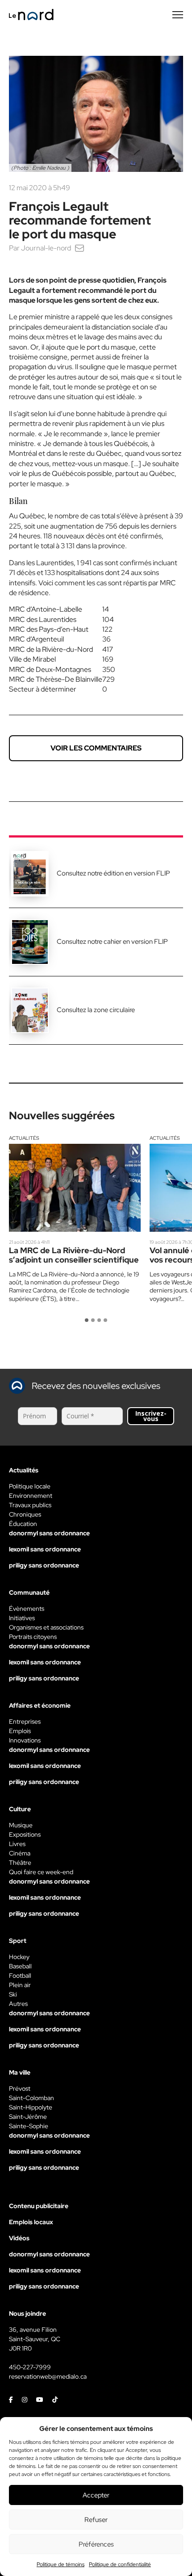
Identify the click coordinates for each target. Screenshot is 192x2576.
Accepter (96, 2495)
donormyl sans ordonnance (49, 1533)
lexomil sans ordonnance (45, 1549)
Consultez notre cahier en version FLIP (112, 942)
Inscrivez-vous (151, 1416)
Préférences (96, 2544)
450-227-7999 (30, 2367)
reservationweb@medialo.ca (48, 2376)
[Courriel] (79, 248)
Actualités (24, 1138)
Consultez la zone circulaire (96, 1010)
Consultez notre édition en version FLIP (113, 873)
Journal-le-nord (46, 248)
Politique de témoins (61, 2564)
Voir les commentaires (96, 748)
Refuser (96, 2520)
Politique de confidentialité (120, 2564)
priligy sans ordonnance (44, 1565)
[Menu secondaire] (178, 15)
